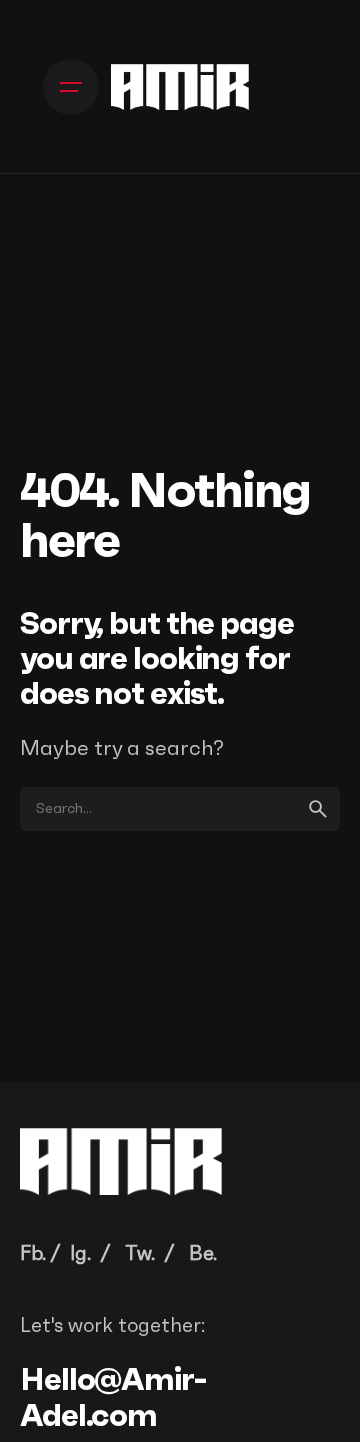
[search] (318, 809)
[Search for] (180, 809)
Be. (203, 1254)
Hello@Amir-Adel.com (113, 1396)
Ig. (80, 1254)
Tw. (140, 1254)
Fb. (33, 1254)
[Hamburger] (71, 87)
